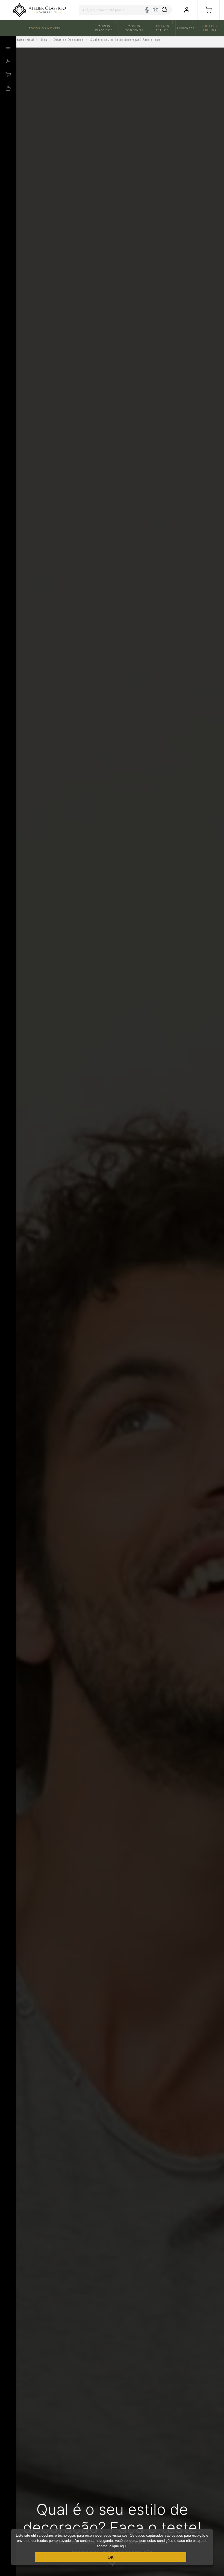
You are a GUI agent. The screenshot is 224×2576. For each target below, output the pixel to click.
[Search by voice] (147, 10)
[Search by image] (155, 10)
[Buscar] (164, 10)
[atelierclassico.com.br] (39, 10)
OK (111, 2557)
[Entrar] (187, 10)
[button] (209, 10)
